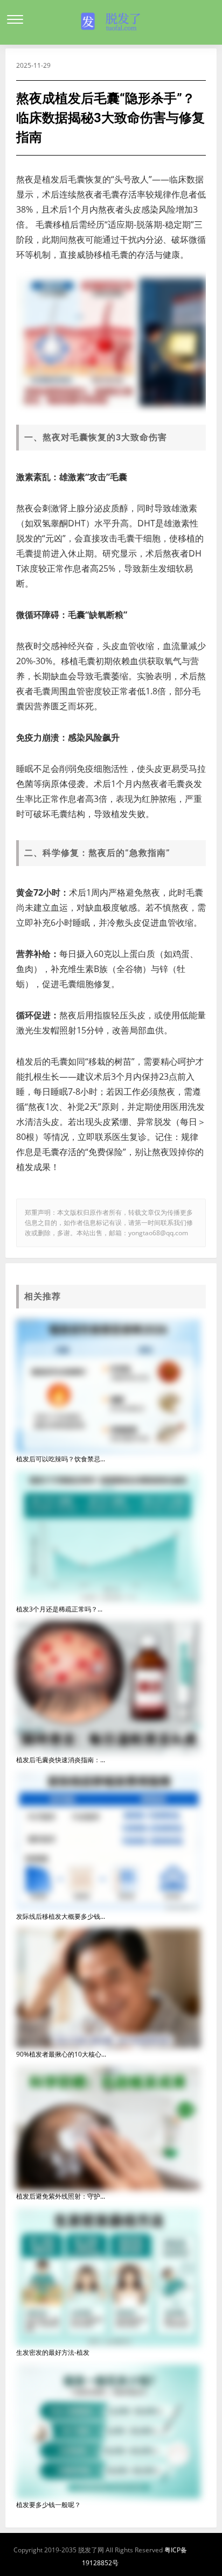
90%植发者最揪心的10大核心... (61, 2054)
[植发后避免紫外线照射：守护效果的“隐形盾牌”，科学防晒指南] (108, 2127)
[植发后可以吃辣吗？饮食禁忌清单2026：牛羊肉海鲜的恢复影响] (108, 1385)
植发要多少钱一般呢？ (48, 2505)
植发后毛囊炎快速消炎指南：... (61, 1760)
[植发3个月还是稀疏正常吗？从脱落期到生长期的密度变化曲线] (108, 1536)
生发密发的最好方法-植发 (53, 2352)
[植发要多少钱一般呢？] (108, 2431)
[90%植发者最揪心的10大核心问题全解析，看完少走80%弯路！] (108, 1987)
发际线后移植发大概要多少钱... (61, 1916)
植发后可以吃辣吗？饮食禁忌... (61, 1459)
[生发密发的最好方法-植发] (108, 2277)
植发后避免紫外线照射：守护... (61, 2196)
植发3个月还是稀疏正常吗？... (59, 1609)
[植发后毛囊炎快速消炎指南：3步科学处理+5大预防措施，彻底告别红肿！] (108, 1687)
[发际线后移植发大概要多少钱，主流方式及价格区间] (108, 1840)
